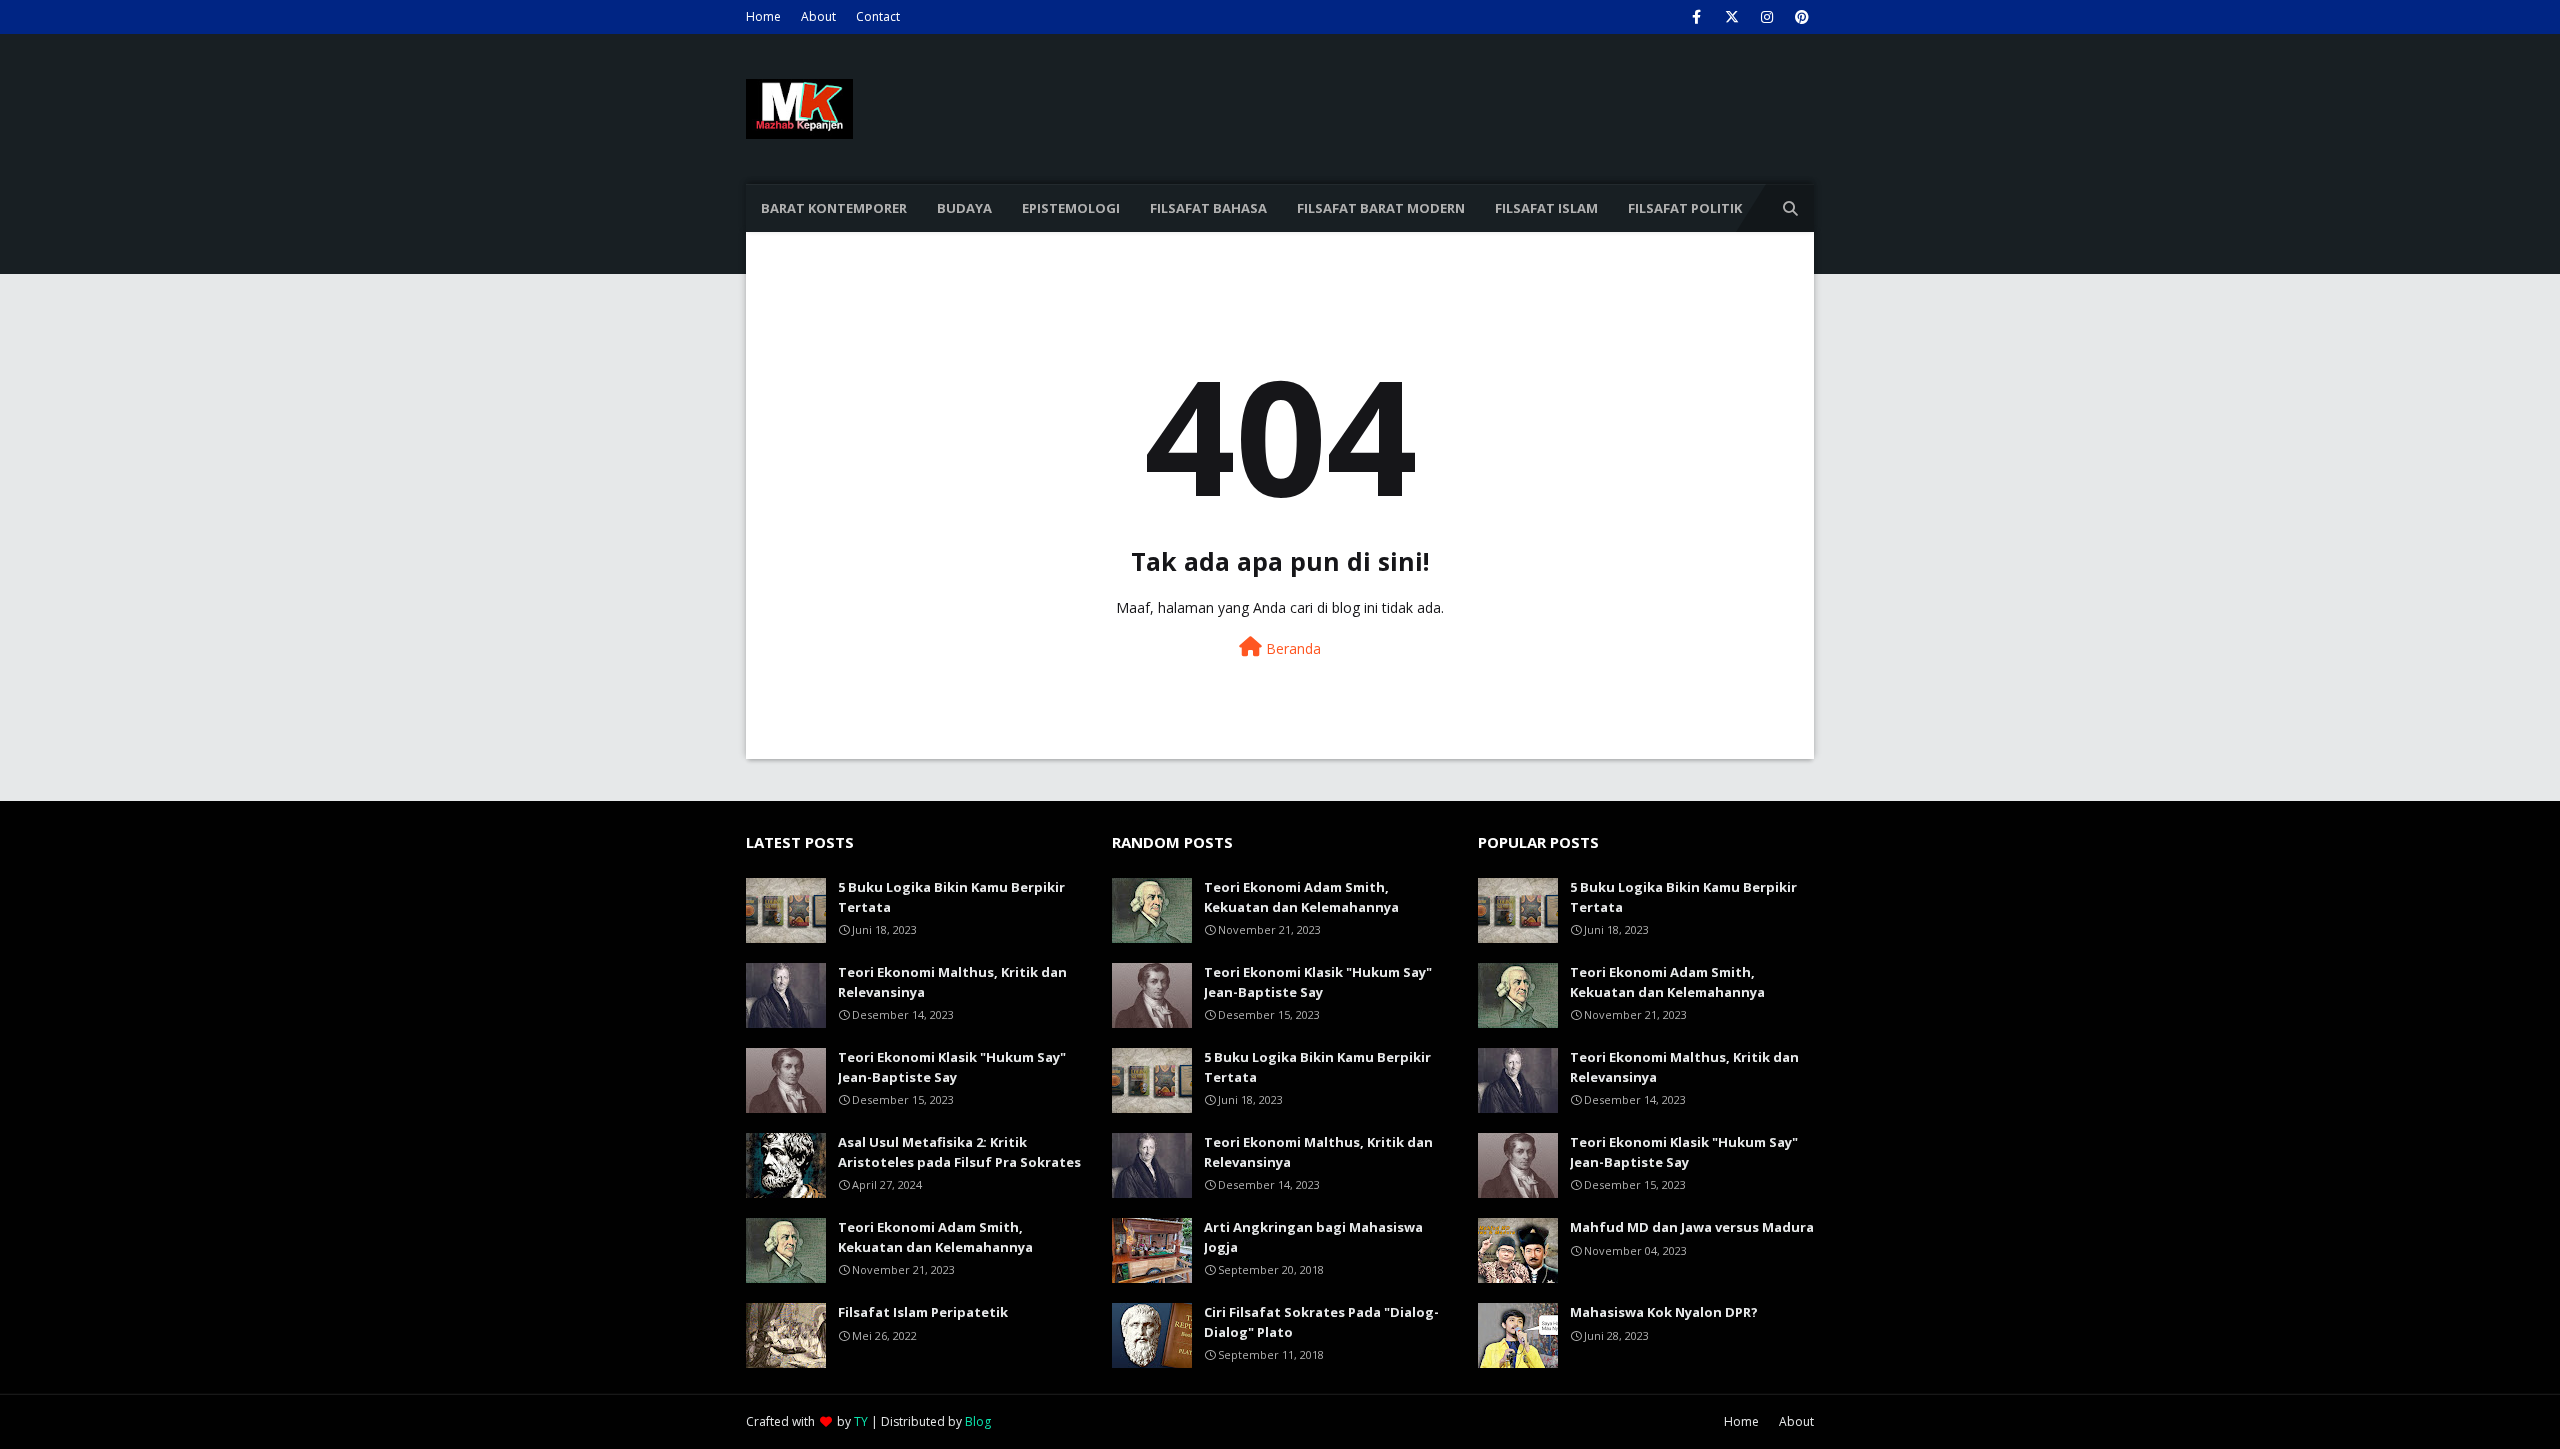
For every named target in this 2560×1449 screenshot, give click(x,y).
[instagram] (1766, 17)
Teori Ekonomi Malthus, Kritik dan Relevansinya (952, 982)
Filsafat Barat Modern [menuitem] (1381, 208)
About (818, 16)
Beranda (1291, 648)
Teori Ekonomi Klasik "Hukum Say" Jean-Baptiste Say (952, 1067)
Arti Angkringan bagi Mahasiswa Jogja (1313, 1237)
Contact (878, 16)
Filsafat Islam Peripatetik (923, 1312)
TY (861, 1421)
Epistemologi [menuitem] (1071, 208)
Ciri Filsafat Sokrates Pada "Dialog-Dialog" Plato (1321, 1322)
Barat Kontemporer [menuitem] (834, 208)
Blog (978, 1421)
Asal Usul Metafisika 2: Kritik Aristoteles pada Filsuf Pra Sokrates (959, 1152)
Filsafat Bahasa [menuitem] (1208, 208)
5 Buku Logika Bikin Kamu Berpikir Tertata (951, 897)
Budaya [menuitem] (964, 208)
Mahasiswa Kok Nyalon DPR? (1664, 1312)
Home (763, 16)
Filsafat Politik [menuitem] (1685, 208)
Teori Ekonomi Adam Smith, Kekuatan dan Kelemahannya (935, 1237)
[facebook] (1696, 17)
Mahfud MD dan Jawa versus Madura (1692, 1227)
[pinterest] (1801, 17)
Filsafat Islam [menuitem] (1546, 208)
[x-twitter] (1731, 17)
